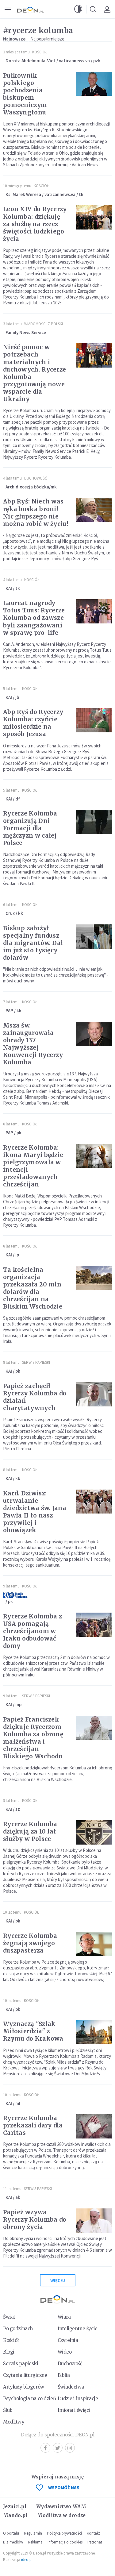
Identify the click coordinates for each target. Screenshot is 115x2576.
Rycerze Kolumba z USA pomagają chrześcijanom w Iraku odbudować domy (33, 1631)
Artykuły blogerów (24, 2387)
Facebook (45, 2448)
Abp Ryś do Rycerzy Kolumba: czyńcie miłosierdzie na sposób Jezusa (33, 723)
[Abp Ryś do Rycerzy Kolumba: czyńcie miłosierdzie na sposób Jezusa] (94, 720)
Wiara (64, 2317)
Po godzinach (18, 2329)
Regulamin (33, 2533)
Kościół (40, 52)
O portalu (11, 2533)
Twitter (58, 2448)
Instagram (70, 2448)
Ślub (8, 2410)
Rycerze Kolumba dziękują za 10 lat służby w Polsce (30, 1831)
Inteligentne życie (78, 2329)
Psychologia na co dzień (29, 2399)
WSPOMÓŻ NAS (64, 2487)
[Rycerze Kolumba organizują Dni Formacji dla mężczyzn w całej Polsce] (94, 822)
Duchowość (36, 478)
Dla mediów (13, 2542)
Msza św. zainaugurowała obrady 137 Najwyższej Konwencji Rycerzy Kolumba (33, 1044)
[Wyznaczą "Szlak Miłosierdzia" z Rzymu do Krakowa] (94, 2032)
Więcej (58, 2280)
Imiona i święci (74, 2410)
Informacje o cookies (65, 2542)
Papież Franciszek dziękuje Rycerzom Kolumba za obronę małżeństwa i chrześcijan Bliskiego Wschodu (33, 1738)
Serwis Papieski (36, 1362)
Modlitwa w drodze (61, 2515)
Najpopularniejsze (47, 39)
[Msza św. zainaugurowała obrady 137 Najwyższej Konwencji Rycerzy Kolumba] (94, 1034)
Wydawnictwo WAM (61, 2507)
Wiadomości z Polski (44, 324)
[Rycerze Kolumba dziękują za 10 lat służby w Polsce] (94, 1832)
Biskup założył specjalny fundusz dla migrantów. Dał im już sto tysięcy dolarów (33, 943)
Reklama (35, 2542)
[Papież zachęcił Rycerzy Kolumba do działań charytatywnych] (94, 1394)
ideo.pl (27, 2560)
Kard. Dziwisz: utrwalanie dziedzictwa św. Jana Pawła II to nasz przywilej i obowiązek (35, 1512)
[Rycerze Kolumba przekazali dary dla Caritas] (94, 2126)
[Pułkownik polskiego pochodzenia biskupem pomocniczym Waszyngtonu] (94, 84)
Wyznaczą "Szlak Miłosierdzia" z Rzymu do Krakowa (33, 2031)
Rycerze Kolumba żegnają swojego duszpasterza (30, 1943)
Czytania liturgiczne (25, 2375)
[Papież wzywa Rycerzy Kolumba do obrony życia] (94, 2221)
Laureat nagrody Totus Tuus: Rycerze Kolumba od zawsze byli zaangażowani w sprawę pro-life (34, 618)
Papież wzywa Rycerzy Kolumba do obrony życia (35, 2219)
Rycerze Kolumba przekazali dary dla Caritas (33, 2125)
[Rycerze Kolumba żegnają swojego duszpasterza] (94, 1944)
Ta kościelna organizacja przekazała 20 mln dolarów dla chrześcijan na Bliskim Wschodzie (33, 1288)
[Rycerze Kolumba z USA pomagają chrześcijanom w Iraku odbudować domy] (94, 1625)
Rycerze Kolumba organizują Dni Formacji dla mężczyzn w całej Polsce (30, 828)
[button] (78, 9)
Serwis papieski (21, 2364)
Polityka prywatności (64, 2533)
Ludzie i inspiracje (78, 2399)
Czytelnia (68, 2340)
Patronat (95, 2542)
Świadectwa (71, 2387)
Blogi (9, 2352)
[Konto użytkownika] (107, 9)
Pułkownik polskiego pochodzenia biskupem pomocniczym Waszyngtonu (25, 94)
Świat (9, 2317)
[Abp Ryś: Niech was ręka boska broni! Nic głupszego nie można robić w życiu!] (94, 510)
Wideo (65, 2352)
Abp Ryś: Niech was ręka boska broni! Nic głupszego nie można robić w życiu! (36, 512)
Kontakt (93, 2533)
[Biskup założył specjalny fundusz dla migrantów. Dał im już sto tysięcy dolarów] (94, 937)
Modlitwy (14, 2422)
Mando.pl (15, 2515)
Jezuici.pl (15, 2507)
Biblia (64, 2375)
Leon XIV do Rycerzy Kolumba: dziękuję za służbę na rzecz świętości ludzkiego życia (35, 224)
